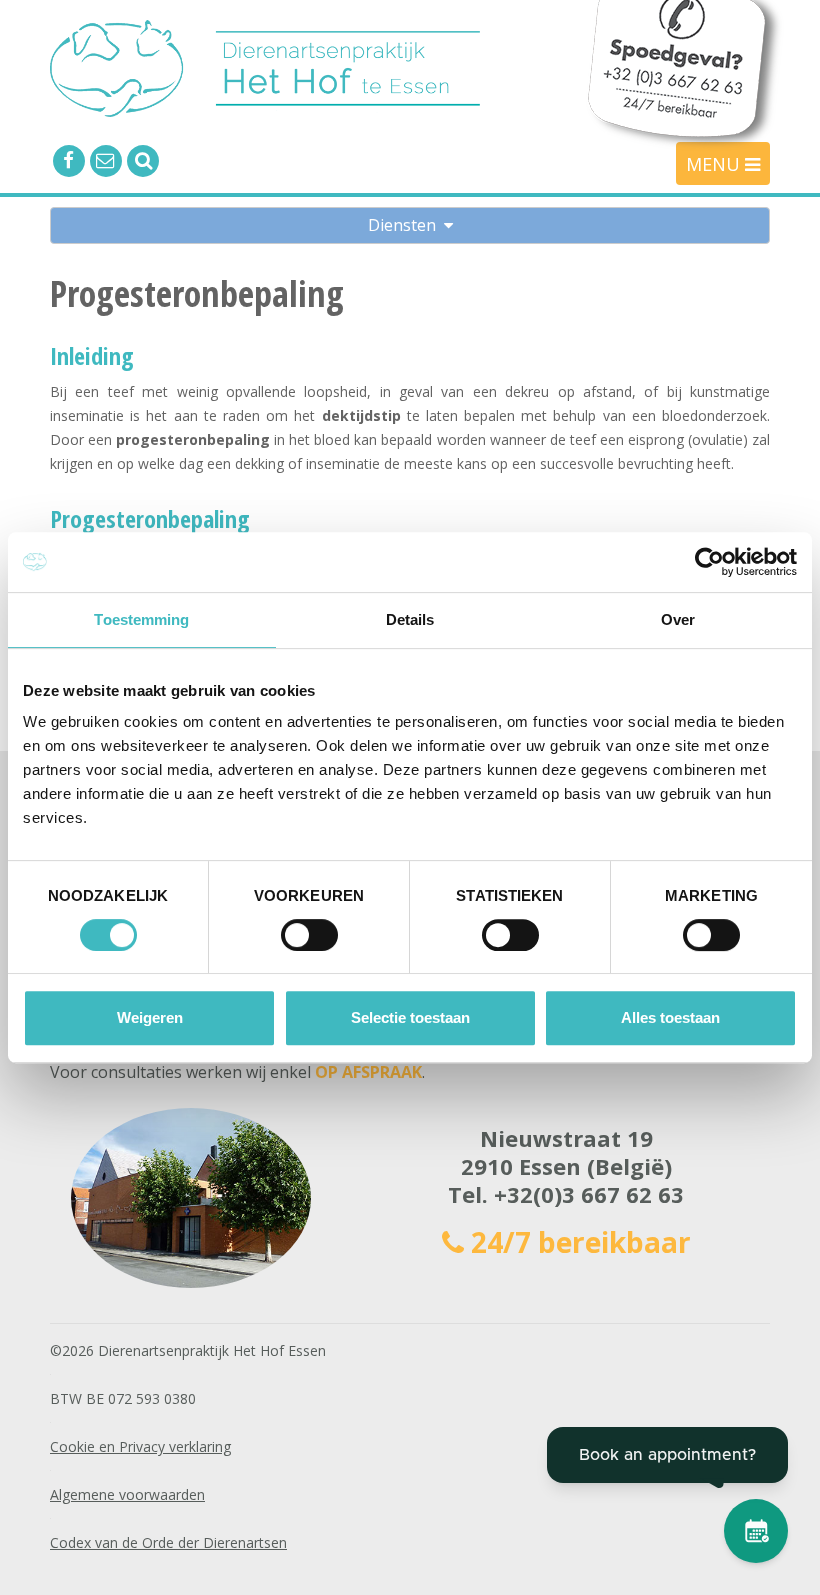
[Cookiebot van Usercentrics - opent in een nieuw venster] (709, 562)
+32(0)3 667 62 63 (589, 1194)
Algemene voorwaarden (127, 1494)
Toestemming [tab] (141, 619)
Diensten (406, 225)
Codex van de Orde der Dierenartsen (168, 1542)
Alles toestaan (670, 1017)
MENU (715, 164)
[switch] (309, 935)
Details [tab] (410, 619)
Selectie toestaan (410, 1017)
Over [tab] (678, 619)
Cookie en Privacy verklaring (140, 1446)
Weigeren (150, 1017)
